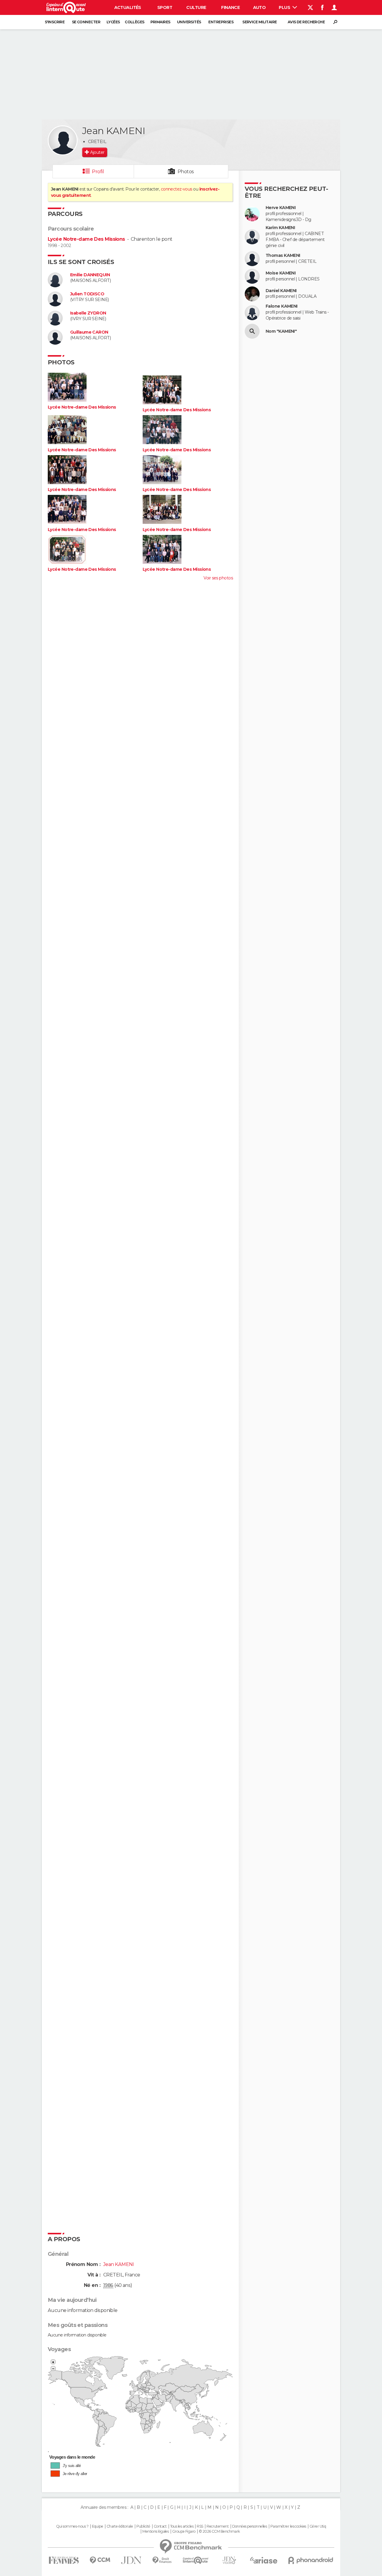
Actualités (128, 7)
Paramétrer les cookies (288, 2526)
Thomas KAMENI (283, 256)
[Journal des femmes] (64, 2560)
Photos (186, 172)
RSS (200, 2526)
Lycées (113, 22)
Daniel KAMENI (281, 291)
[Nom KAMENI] (252, 331)
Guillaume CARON (89, 332)
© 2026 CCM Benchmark (219, 2531)
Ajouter (97, 152)
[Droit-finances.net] (162, 2560)
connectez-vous (177, 189)
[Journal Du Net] (131, 2560)
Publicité (143, 2526)
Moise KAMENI (281, 273)
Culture (196, 7)
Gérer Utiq (318, 2526)
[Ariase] (264, 2560)
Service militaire (259, 22)
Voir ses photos (218, 578)
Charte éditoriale (120, 2526)
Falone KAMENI (282, 306)
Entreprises (221, 22)
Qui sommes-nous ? (72, 2526)
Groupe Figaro (184, 2531)
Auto (259, 7)
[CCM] (100, 2560)
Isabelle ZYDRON (88, 313)
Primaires (160, 22)
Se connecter (86, 22)
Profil (98, 172)
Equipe (98, 2526)
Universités (189, 22)
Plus (285, 7)
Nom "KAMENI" (281, 331)
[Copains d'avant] (196, 2560)
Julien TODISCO (87, 294)
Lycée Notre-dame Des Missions (86, 239)
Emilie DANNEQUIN (90, 275)
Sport (165, 7)
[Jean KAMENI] (63, 140)
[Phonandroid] (311, 2560)
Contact (160, 2526)
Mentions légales (155, 2531)
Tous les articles (182, 2526)
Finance (230, 7)
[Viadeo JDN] (229, 2560)
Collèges (135, 22)
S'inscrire (55, 22)
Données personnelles (250, 2526)
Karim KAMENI (280, 228)
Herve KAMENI (281, 208)
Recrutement (218, 2526)
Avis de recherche (306, 22)
